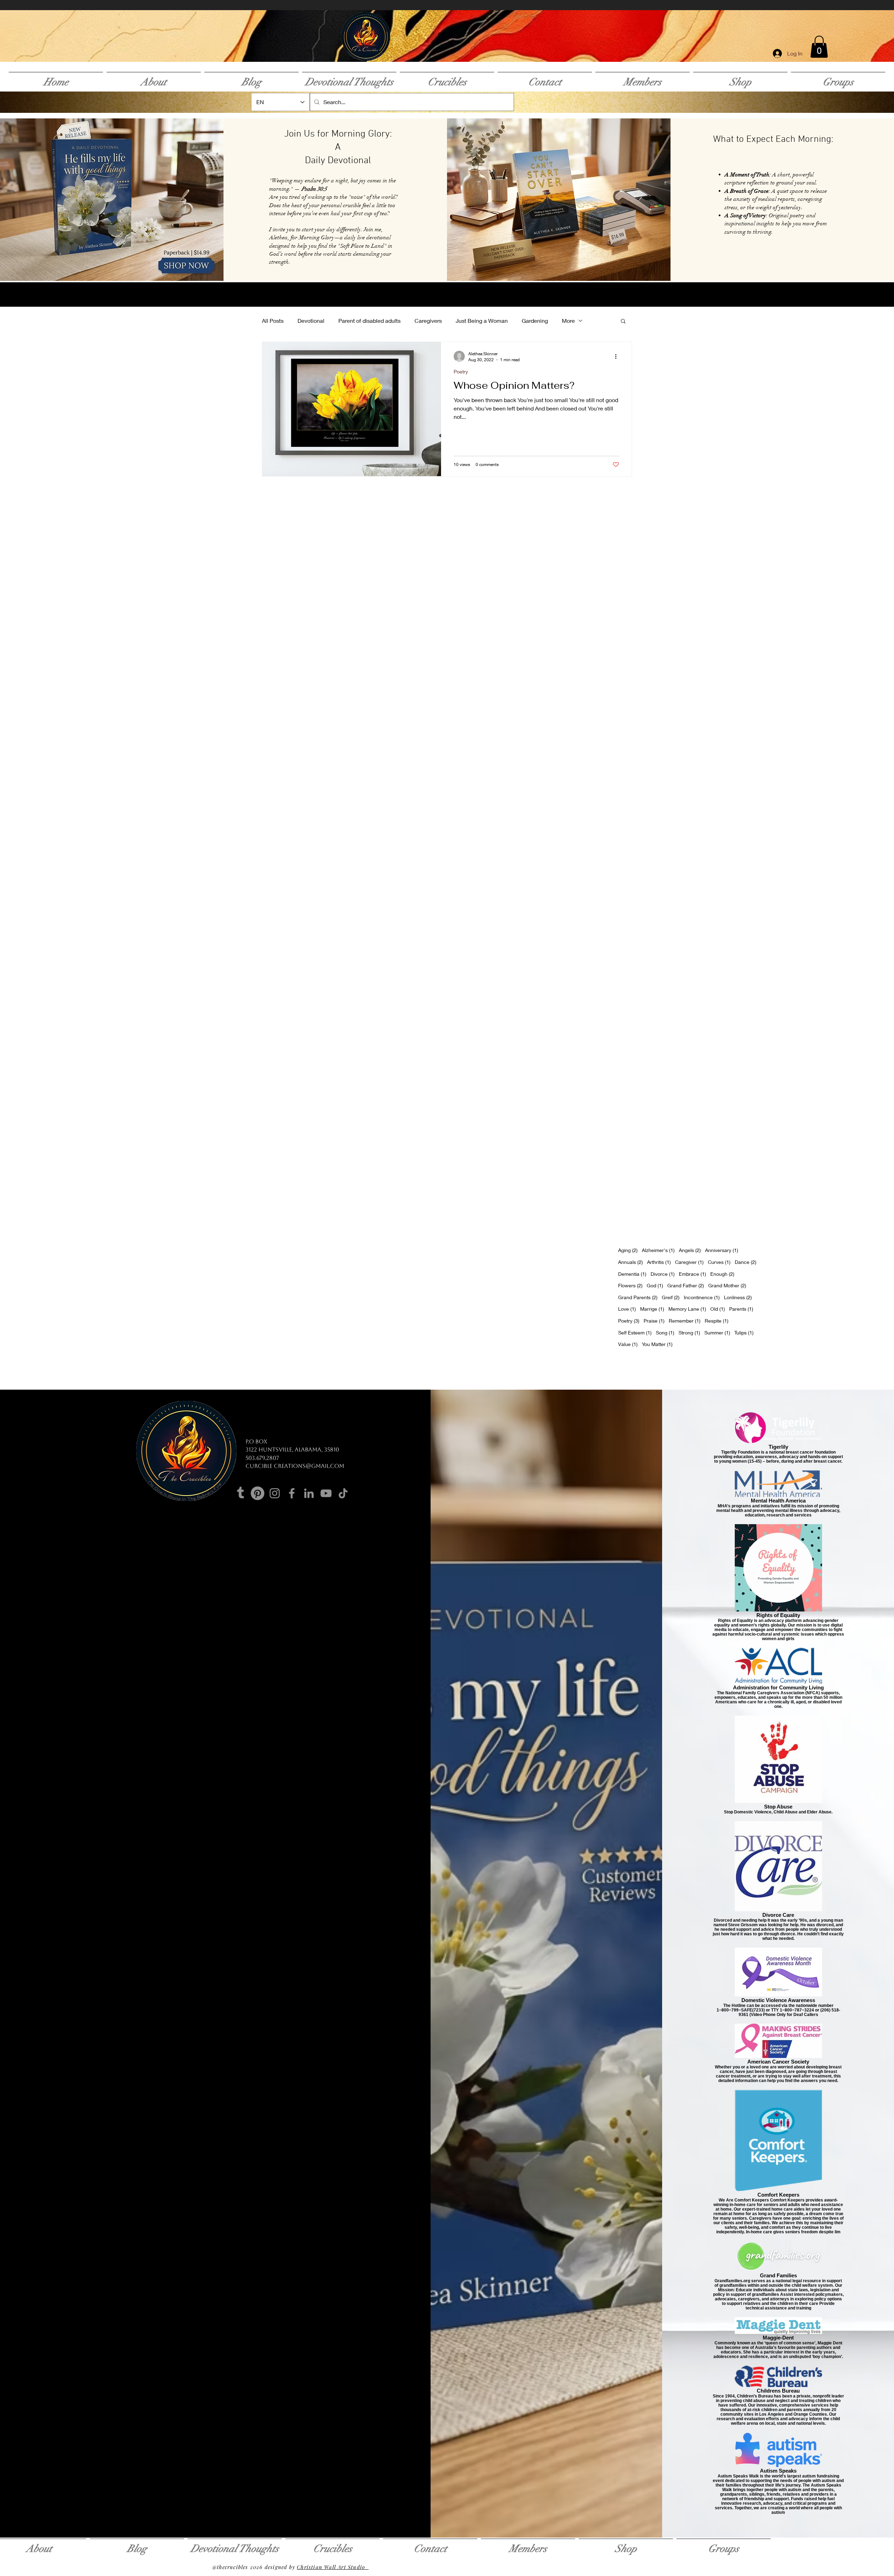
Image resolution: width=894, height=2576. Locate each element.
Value (628, 1344)
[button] (819, 47)
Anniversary (722, 1250)
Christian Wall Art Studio (333, 2567)
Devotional (311, 321)
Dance (746, 1262)
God (655, 1285)
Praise (654, 1320)
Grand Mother (727, 1285)
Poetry (461, 372)
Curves (719, 1262)
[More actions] (618, 356)
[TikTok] (343, 1493)
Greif (671, 1297)
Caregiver (689, 1262)
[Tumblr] (240, 1493)
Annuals (631, 1262)
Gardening (535, 321)
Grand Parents (638, 1297)
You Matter (657, 1344)
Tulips (744, 1332)
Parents (741, 1309)
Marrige (652, 1309)
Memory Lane (687, 1309)
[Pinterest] (258, 1493)
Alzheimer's (658, 1250)
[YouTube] (326, 1493)
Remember (685, 1320)
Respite (717, 1320)
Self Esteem (635, 1332)
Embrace (693, 1274)
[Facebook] (292, 1493)
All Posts (273, 321)
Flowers (630, 1285)
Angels (690, 1250)
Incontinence (702, 1297)
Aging (628, 1250)
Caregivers (428, 321)
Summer (717, 1332)
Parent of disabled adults (369, 321)
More (568, 321)
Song (665, 1332)
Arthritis (659, 1262)
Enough (722, 1274)
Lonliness (738, 1297)
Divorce (663, 1274)
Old (718, 1309)
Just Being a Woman (482, 321)
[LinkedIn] (309, 1493)
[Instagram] (275, 1493)
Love (627, 1309)
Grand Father (686, 1285)
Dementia (632, 1274)
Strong (689, 1332)
